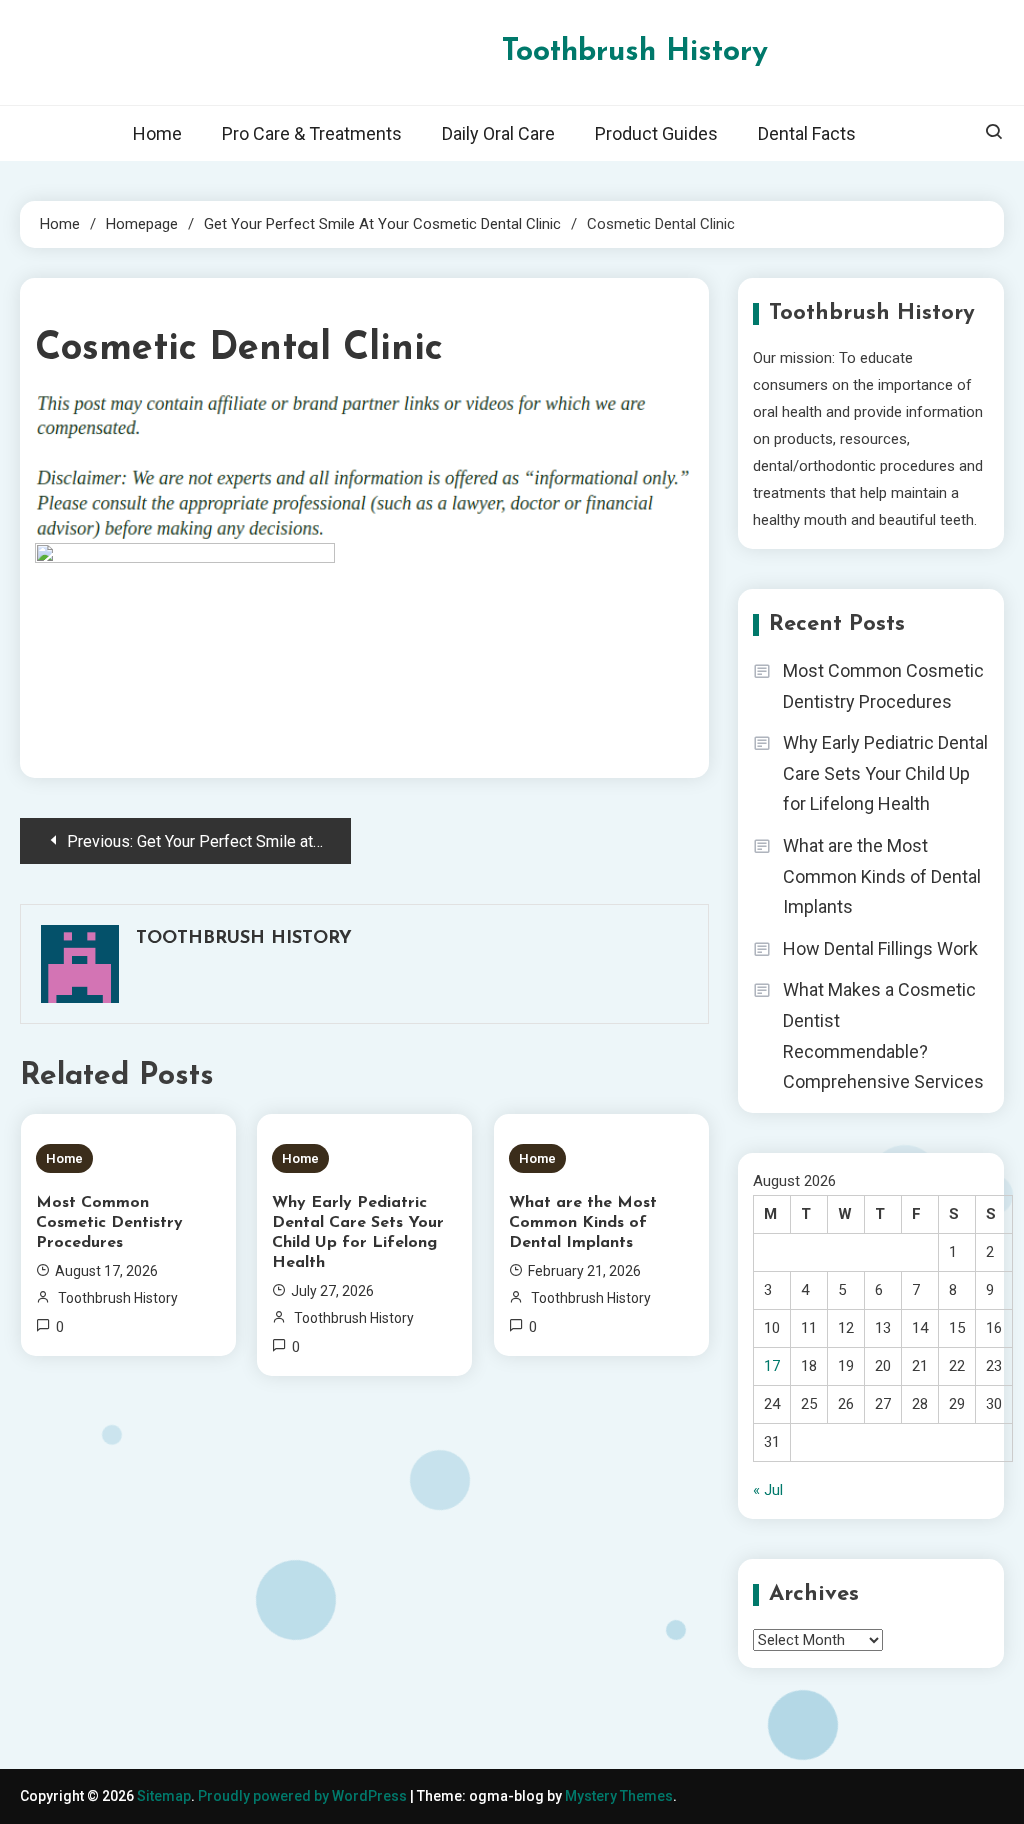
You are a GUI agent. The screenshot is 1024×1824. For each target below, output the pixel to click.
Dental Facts (807, 133)
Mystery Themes (619, 1796)
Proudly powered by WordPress (304, 1796)
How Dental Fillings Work (880, 948)
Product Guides (656, 133)
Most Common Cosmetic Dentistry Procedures (109, 1223)
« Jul (768, 1490)
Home (157, 133)
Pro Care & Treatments (312, 133)
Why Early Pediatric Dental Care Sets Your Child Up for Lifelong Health (358, 1233)
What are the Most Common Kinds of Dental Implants (583, 1223)
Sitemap (164, 1796)
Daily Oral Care (498, 133)
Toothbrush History (635, 52)
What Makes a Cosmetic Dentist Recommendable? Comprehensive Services (883, 1035)
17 (772, 1366)
